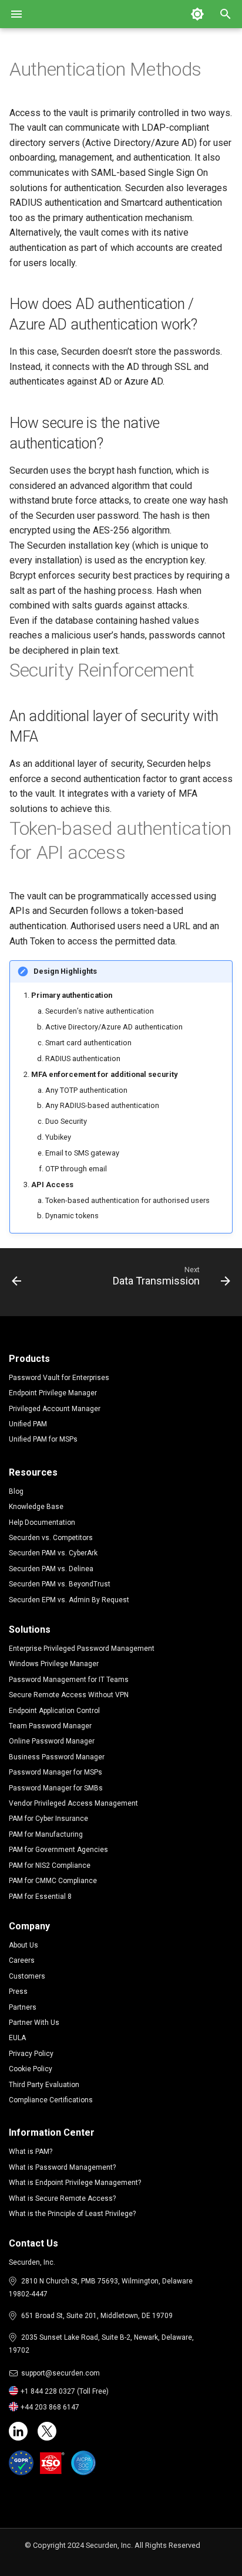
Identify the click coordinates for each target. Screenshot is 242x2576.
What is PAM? (31, 2152)
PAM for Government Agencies (58, 1850)
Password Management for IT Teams (69, 1680)
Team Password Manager (50, 1726)
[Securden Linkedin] (18, 2431)
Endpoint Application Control (54, 1711)
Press (18, 1992)
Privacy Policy (31, 2054)
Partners (23, 2007)
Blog (16, 1491)
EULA (17, 2038)
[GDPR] (21, 2463)
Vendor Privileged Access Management (73, 1803)
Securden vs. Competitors (51, 1538)
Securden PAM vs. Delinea (51, 1569)
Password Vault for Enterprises (59, 1378)
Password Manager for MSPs (56, 1772)
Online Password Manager (52, 1741)
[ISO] (52, 2463)
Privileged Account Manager (55, 1409)
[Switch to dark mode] (197, 14)
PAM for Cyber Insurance (48, 1819)
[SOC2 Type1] (83, 2463)
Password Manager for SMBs (56, 1788)
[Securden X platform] (47, 2431)
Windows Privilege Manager (54, 1664)
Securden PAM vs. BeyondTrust (60, 1584)
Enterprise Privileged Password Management (82, 1649)
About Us (23, 1945)
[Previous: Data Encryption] (17, 1279)
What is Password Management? (62, 2167)
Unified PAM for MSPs (43, 1439)
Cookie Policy (31, 2069)
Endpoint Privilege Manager (53, 1393)
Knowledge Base (36, 1507)
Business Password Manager (57, 1757)
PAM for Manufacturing (46, 1834)
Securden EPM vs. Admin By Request (69, 1600)
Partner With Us (34, 2023)
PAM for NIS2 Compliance (50, 1865)
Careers (22, 1960)
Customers (27, 1976)
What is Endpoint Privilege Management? (75, 2183)
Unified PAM (28, 1424)
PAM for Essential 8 (40, 1897)
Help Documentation (42, 1523)
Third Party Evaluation (44, 2085)
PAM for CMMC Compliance (53, 1881)
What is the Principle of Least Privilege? (72, 2214)
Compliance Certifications (51, 2100)
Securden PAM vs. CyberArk (53, 1553)
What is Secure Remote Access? (62, 2198)
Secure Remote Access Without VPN (69, 1695)
